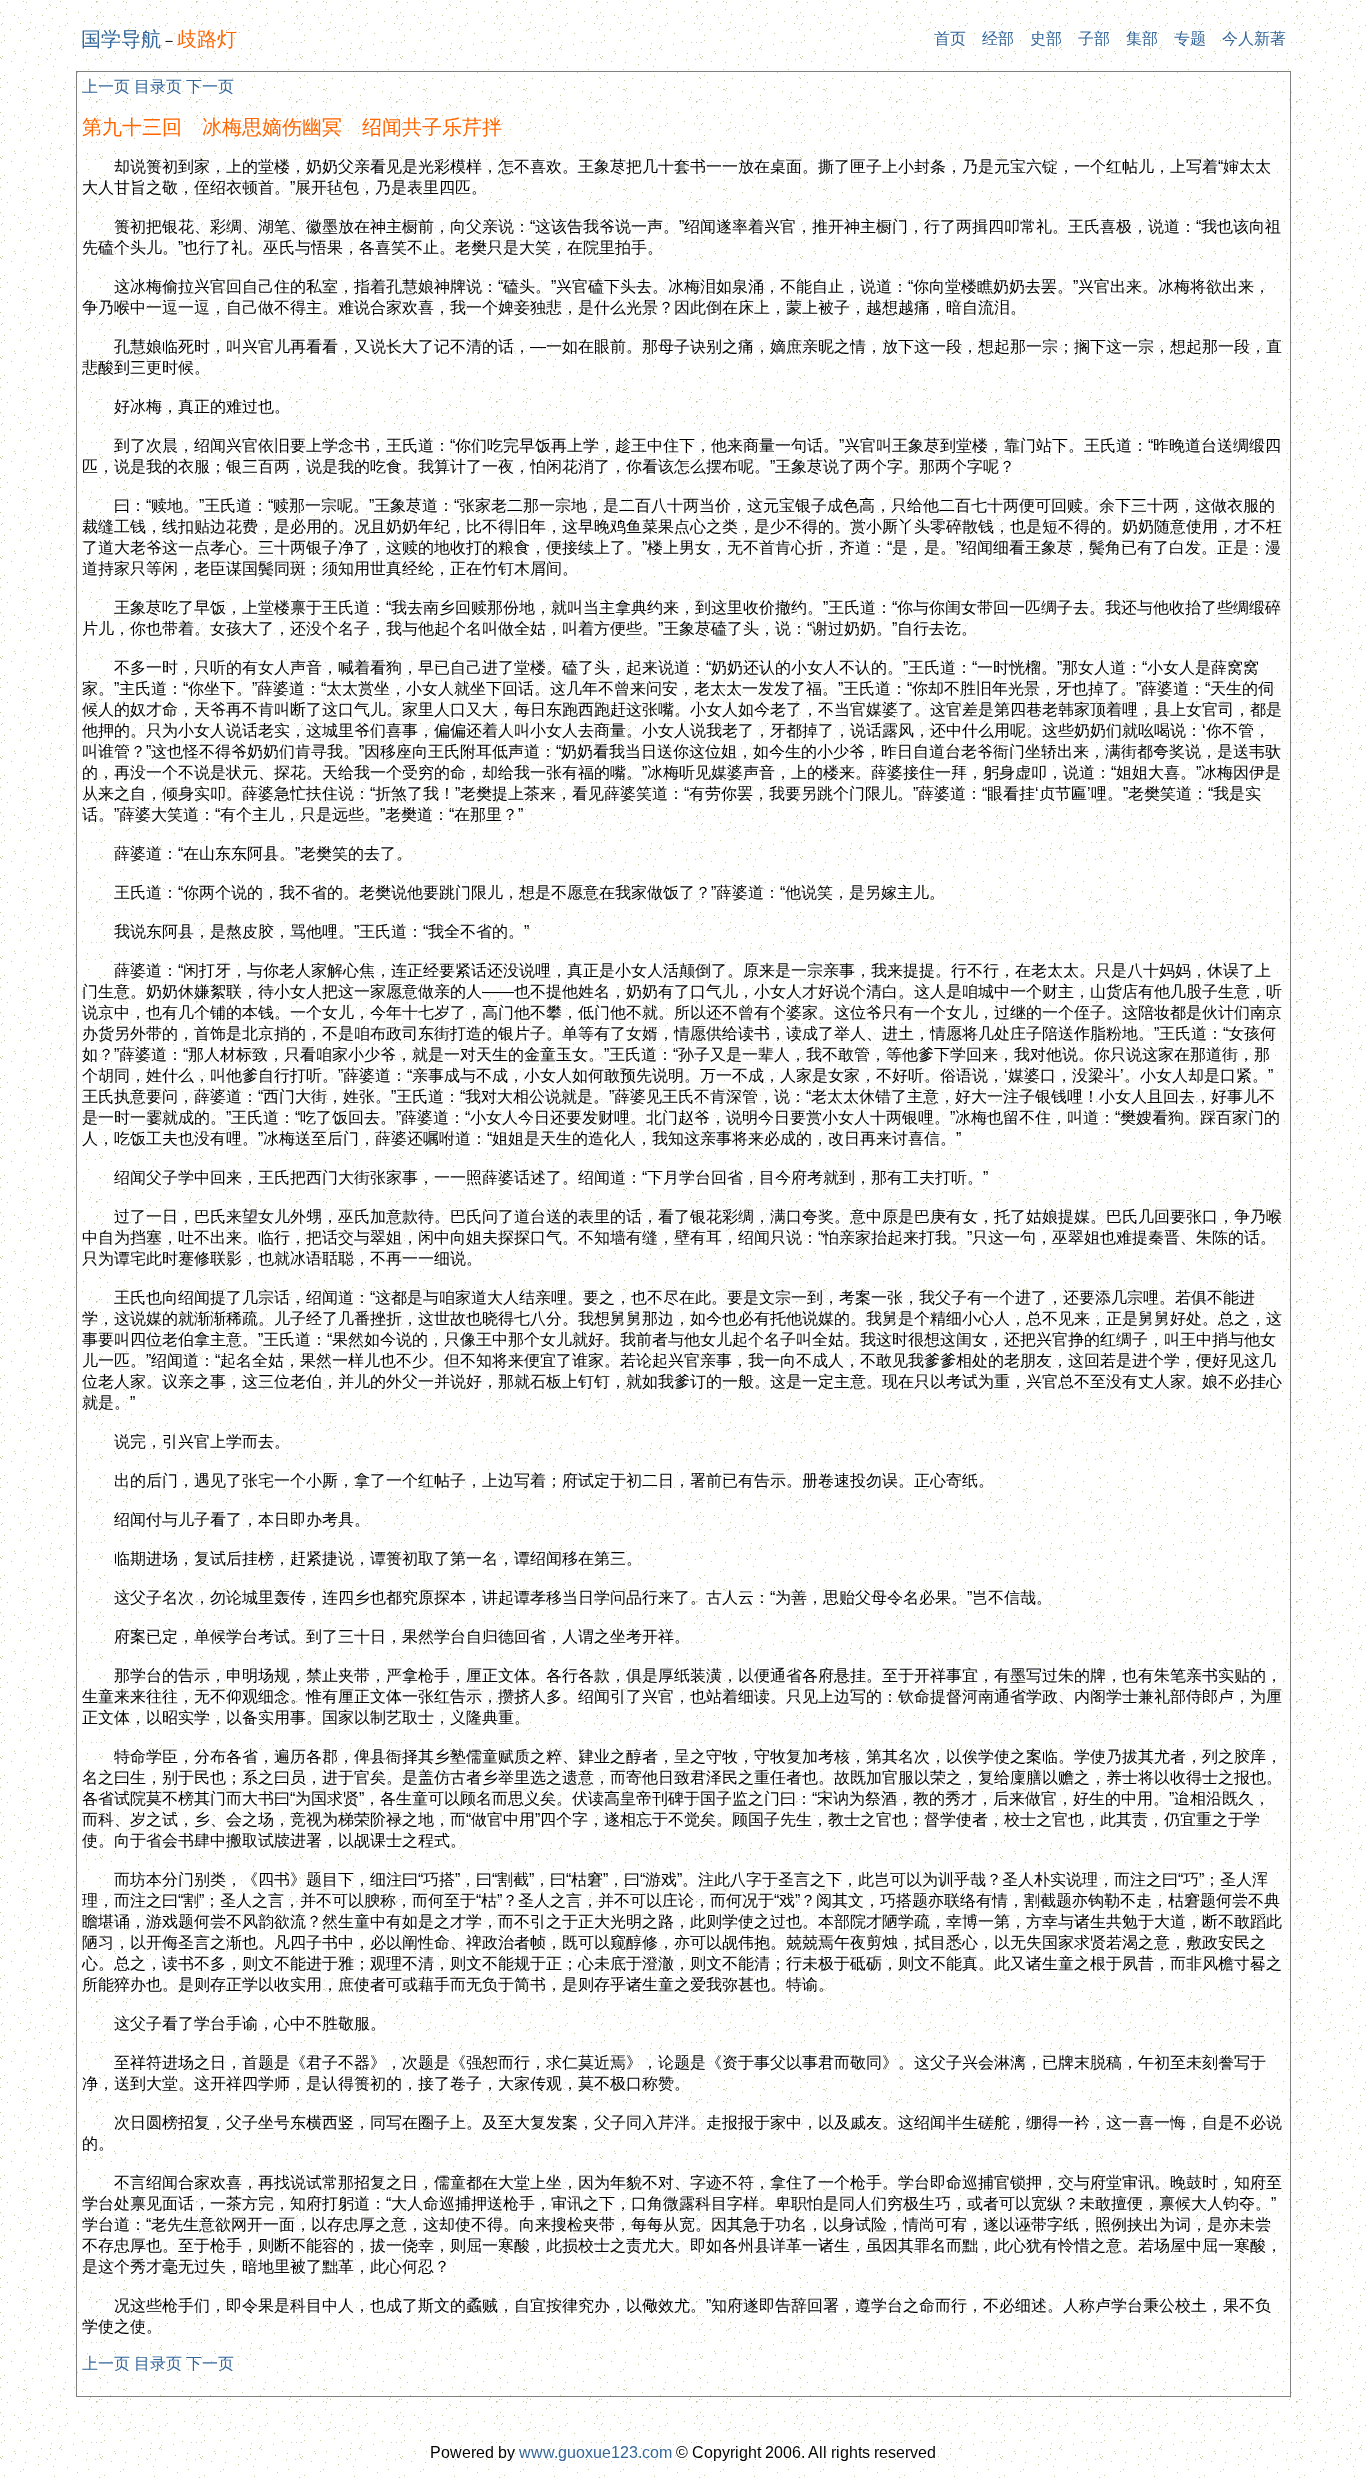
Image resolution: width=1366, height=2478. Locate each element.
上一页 (106, 86)
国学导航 (121, 39)
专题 (1190, 38)
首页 (950, 38)
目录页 (158, 86)
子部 (1094, 38)
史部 (1046, 38)
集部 (1142, 38)
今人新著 (1254, 38)
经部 (998, 38)
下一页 (210, 86)
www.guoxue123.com (595, 2452)
